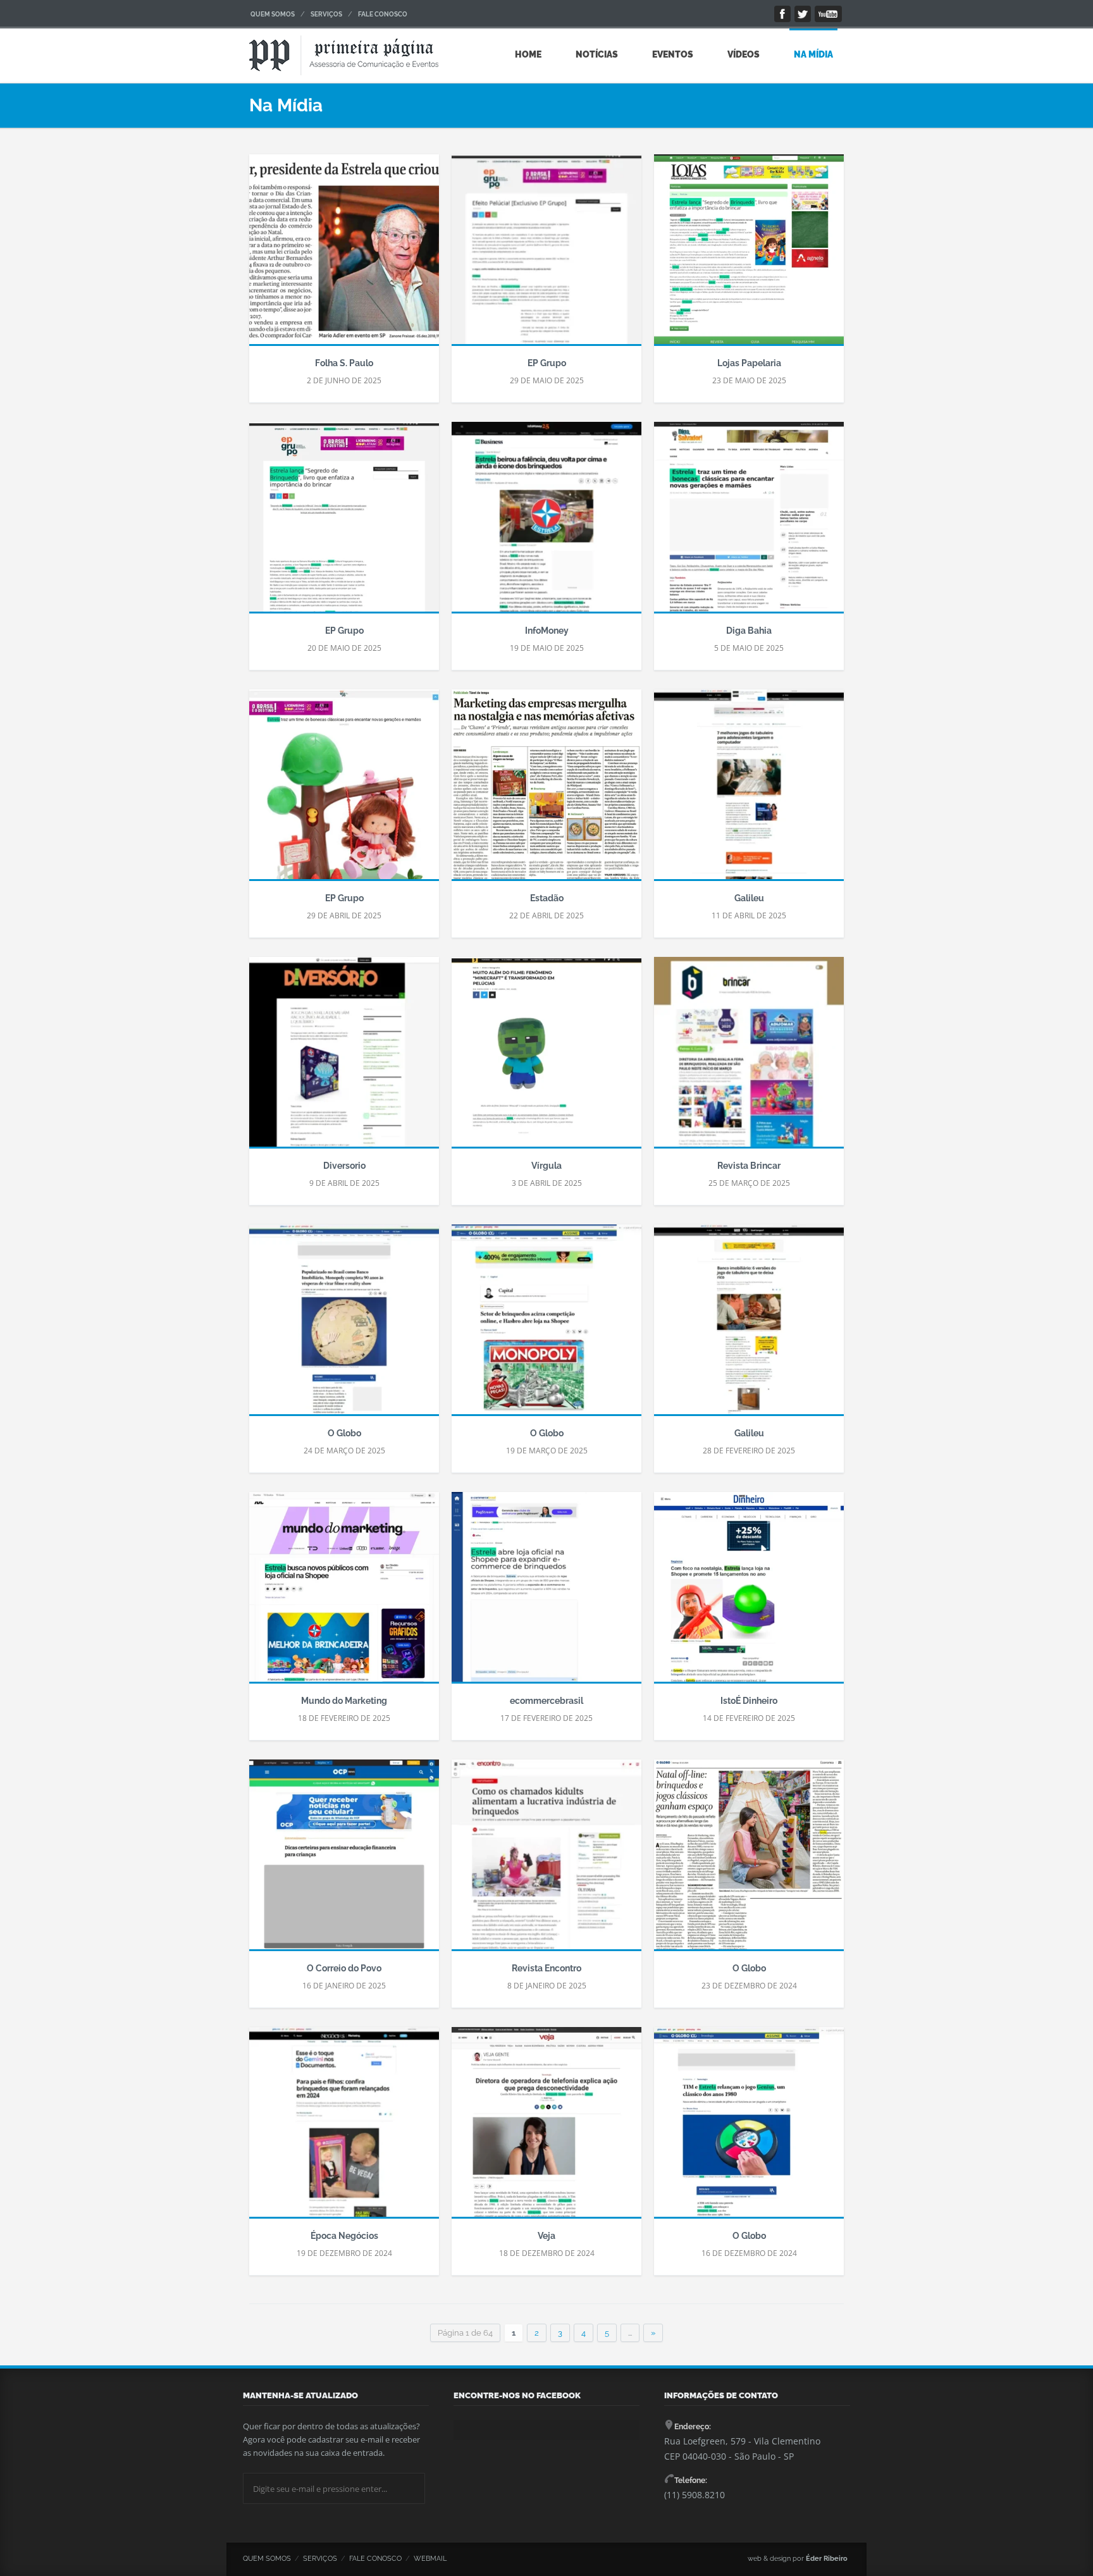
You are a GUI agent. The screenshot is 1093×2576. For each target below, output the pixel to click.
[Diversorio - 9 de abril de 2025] (344, 1058)
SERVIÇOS (326, 14)
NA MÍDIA (813, 54)
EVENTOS (673, 54)
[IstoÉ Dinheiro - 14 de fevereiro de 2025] (749, 1593)
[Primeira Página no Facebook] (782, 14)
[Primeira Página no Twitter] (803, 14)
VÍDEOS (744, 54)
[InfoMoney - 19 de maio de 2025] (546, 523)
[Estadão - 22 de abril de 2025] (546, 791)
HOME (528, 54)
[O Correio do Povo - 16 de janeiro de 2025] (344, 1861)
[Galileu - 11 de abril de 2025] (749, 791)
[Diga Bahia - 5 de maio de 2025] (749, 523)
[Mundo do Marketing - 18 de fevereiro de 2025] (344, 1593)
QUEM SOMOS (273, 14)
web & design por (798, 2559)
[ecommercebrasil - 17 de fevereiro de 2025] (546, 1593)
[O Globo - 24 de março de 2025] (344, 1326)
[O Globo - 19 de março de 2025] (546, 1326)
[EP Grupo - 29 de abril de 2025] (344, 791)
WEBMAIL (430, 2559)
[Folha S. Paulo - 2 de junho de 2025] (344, 256)
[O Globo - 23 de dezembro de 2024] (749, 1861)
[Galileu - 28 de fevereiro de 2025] (749, 1326)
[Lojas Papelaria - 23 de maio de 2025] (749, 256)
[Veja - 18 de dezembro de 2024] (546, 2128)
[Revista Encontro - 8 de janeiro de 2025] (546, 1861)
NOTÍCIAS (597, 54)
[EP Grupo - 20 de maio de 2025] (344, 523)
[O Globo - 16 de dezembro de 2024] (749, 2128)
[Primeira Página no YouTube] (828, 14)
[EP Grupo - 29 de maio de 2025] (546, 256)
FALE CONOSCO (383, 14)
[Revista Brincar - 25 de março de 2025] (749, 1058)
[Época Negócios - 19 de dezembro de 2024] (344, 2128)
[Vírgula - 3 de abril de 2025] (546, 1058)
